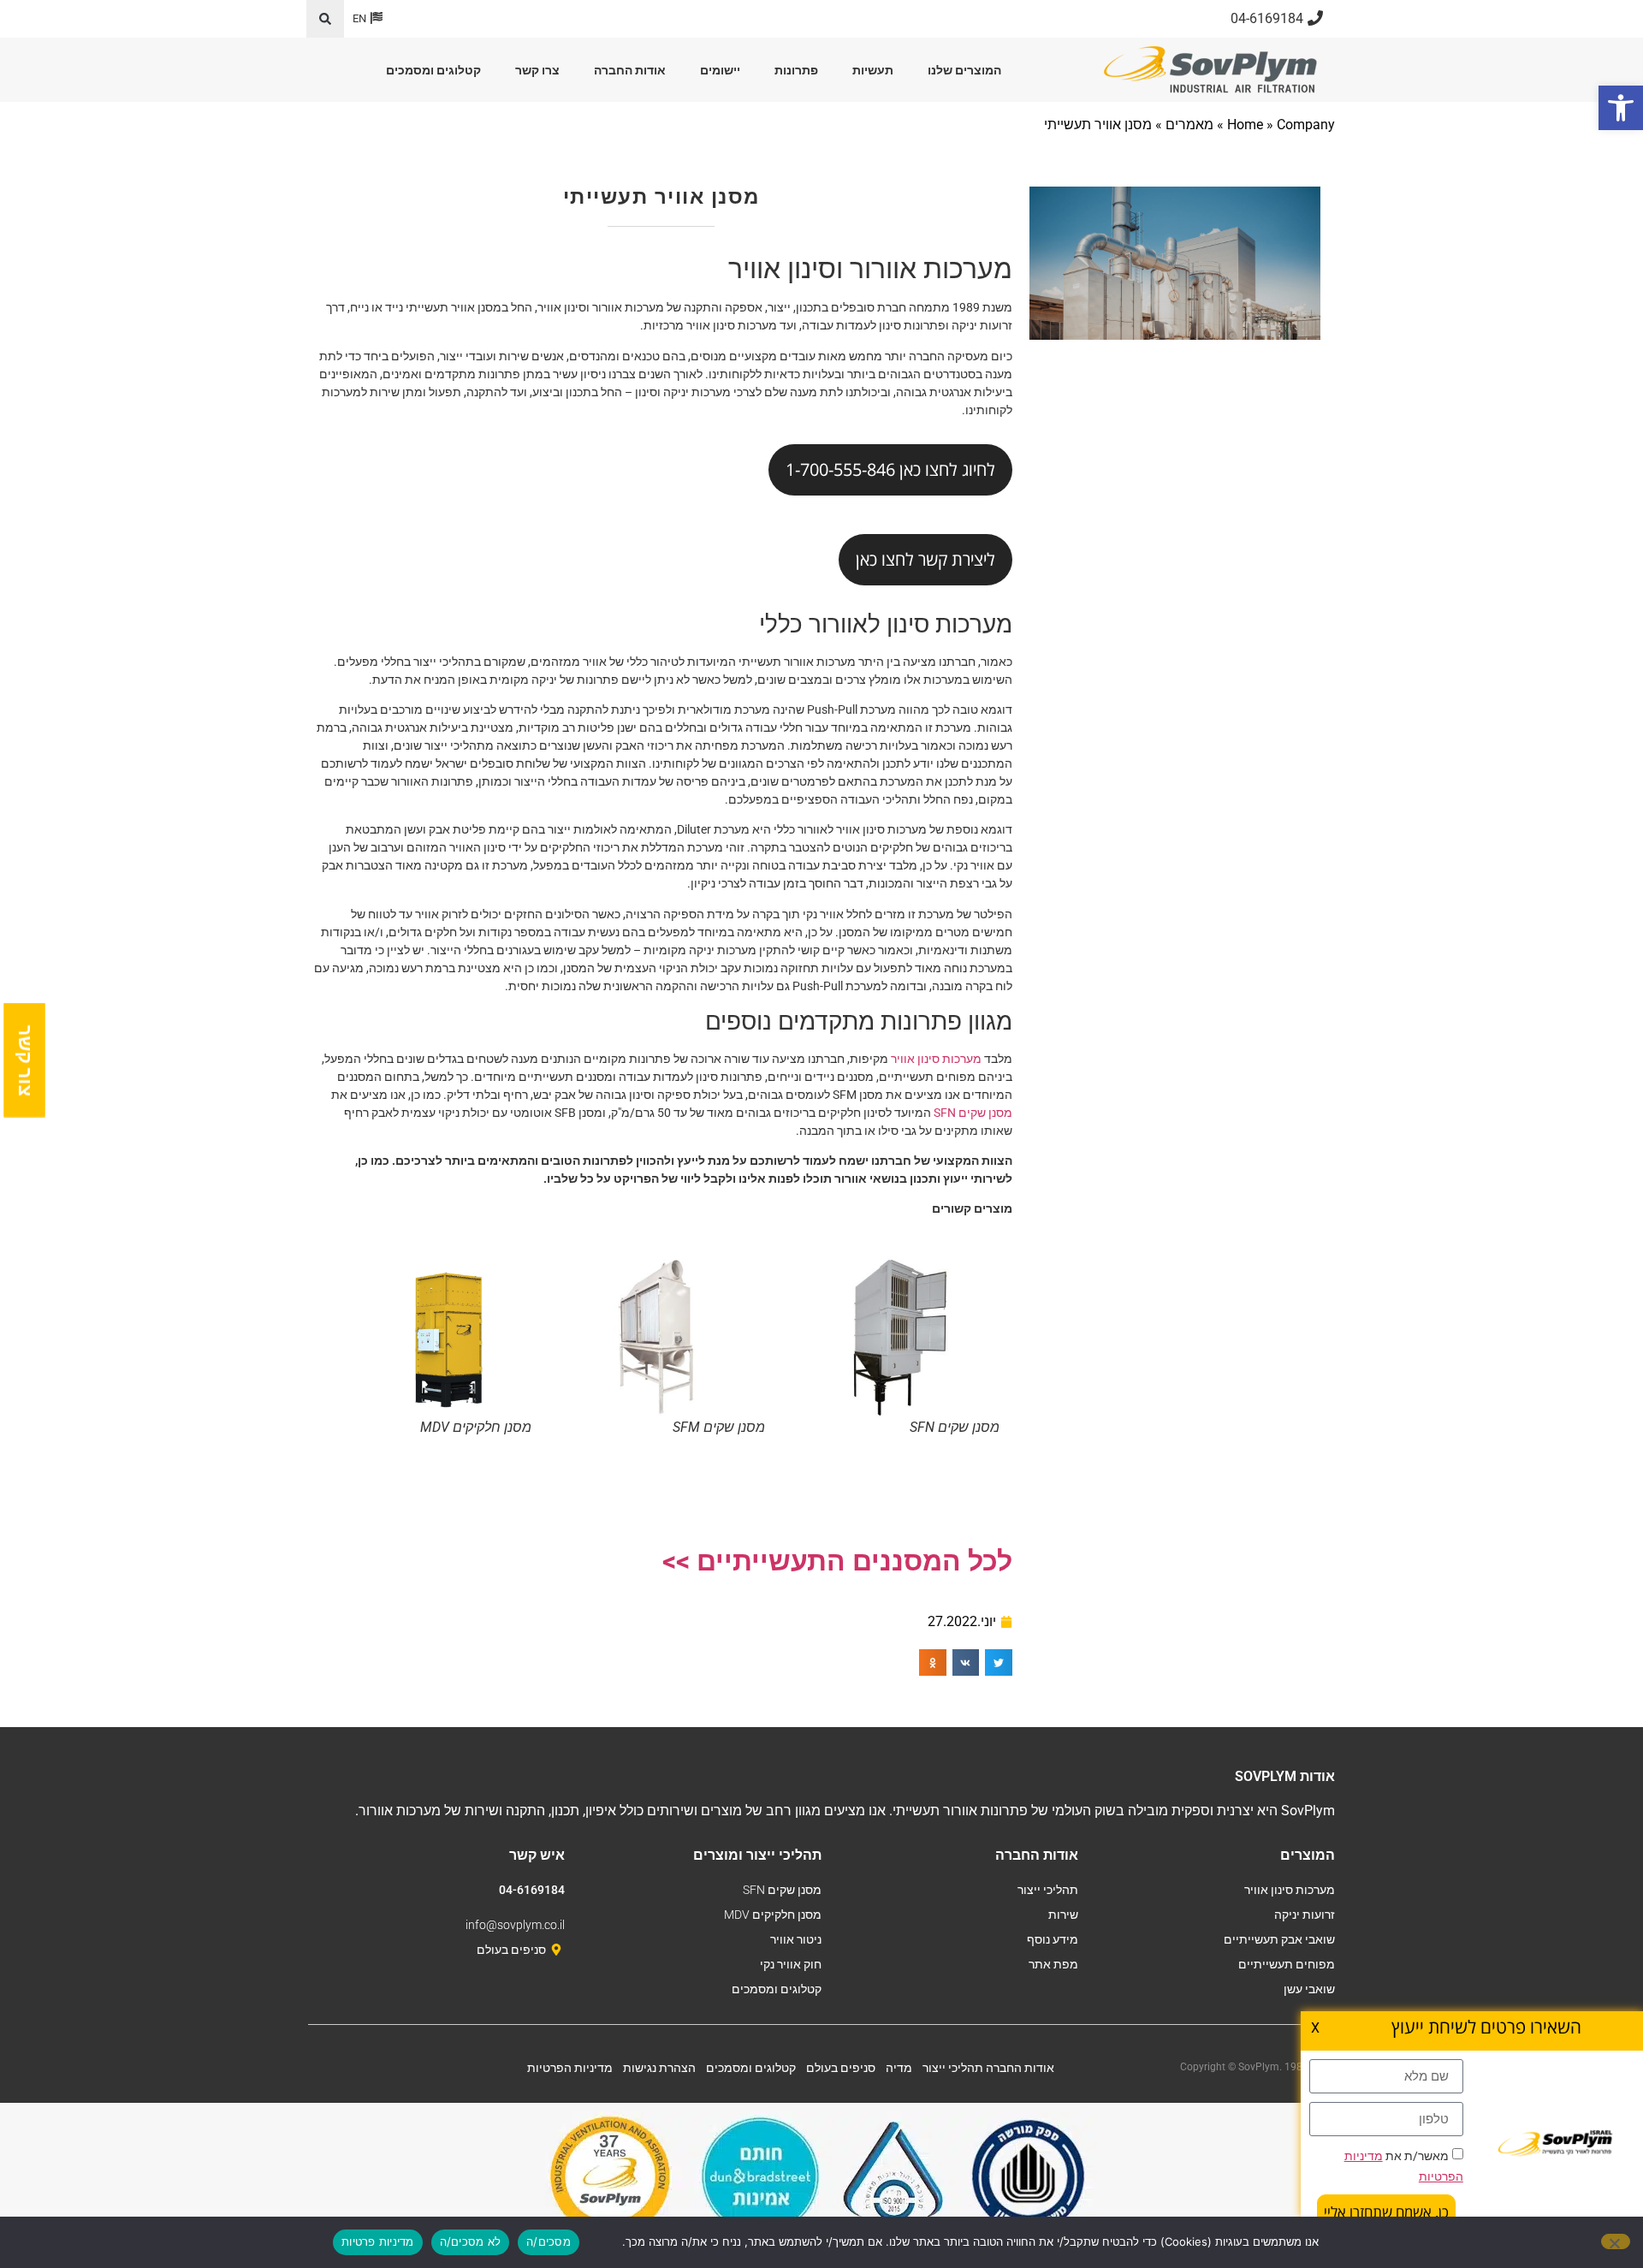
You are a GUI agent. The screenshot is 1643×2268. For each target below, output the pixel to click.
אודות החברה (630, 70)
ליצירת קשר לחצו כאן (925, 559)
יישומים (720, 70)
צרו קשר (537, 70)
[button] (325, 19)
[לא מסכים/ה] (1616, 2241)
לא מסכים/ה (471, 2241)
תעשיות (873, 70)
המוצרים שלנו (964, 70)
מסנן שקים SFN (973, 1113)
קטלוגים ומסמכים (433, 70)
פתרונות (796, 70)
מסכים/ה (549, 2241)
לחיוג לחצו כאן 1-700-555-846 (890, 469)
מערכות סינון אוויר (936, 1059)
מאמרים (1189, 125)
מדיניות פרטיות (378, 2241)
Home (1245, 125)
